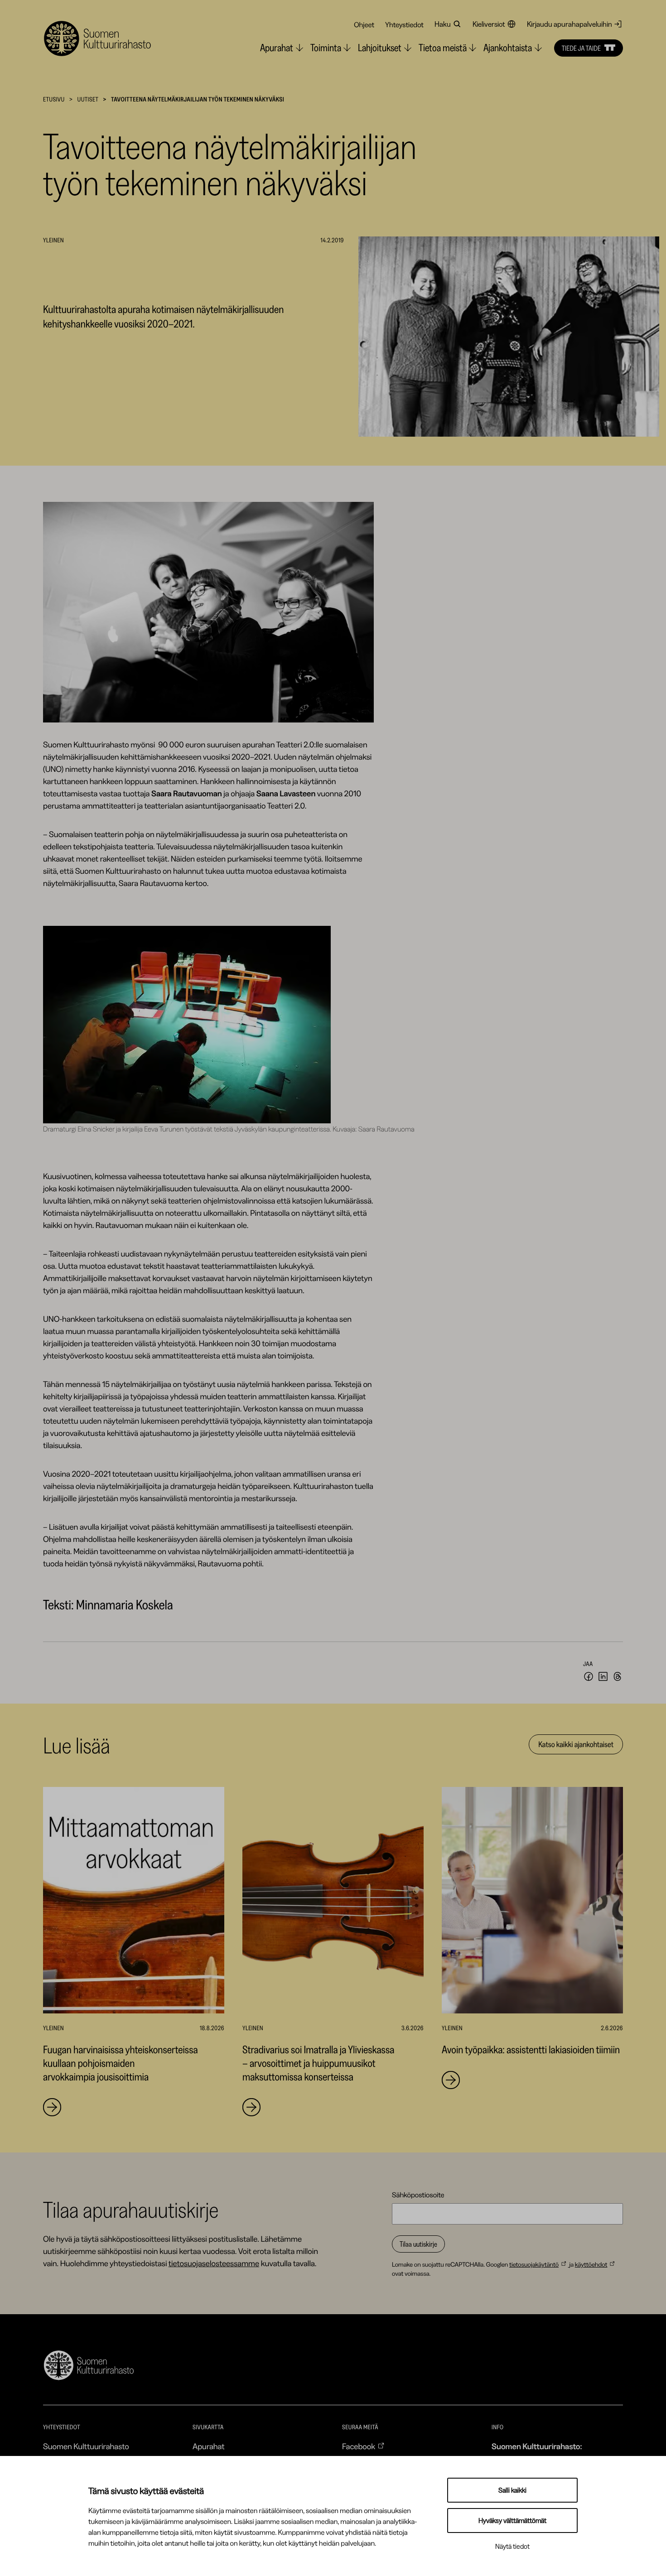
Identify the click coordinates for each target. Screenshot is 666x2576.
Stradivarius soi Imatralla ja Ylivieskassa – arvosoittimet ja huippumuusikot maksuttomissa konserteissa (318, 2063)
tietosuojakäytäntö (534, 2264)
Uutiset (88, 99)
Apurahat (209, 2446)
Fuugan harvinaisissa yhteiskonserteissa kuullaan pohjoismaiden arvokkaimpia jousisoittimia (121, 2063)
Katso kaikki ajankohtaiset (576, 1744)
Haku (443, 24)
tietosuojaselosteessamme (214, 2263)
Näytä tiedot (512, 2546)
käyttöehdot (591, 2264)
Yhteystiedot (404, 24)
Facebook (359, 2446)
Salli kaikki (512, 2490)
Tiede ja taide (581, 48)
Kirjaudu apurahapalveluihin (569, 24)
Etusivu (54, 99)
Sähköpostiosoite (418, 2195)
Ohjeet (364, 24)
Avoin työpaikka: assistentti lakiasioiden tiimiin (531, 2049)
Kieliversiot (489, 24)
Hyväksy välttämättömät (512, 2521)
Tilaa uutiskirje (418, 2244)
